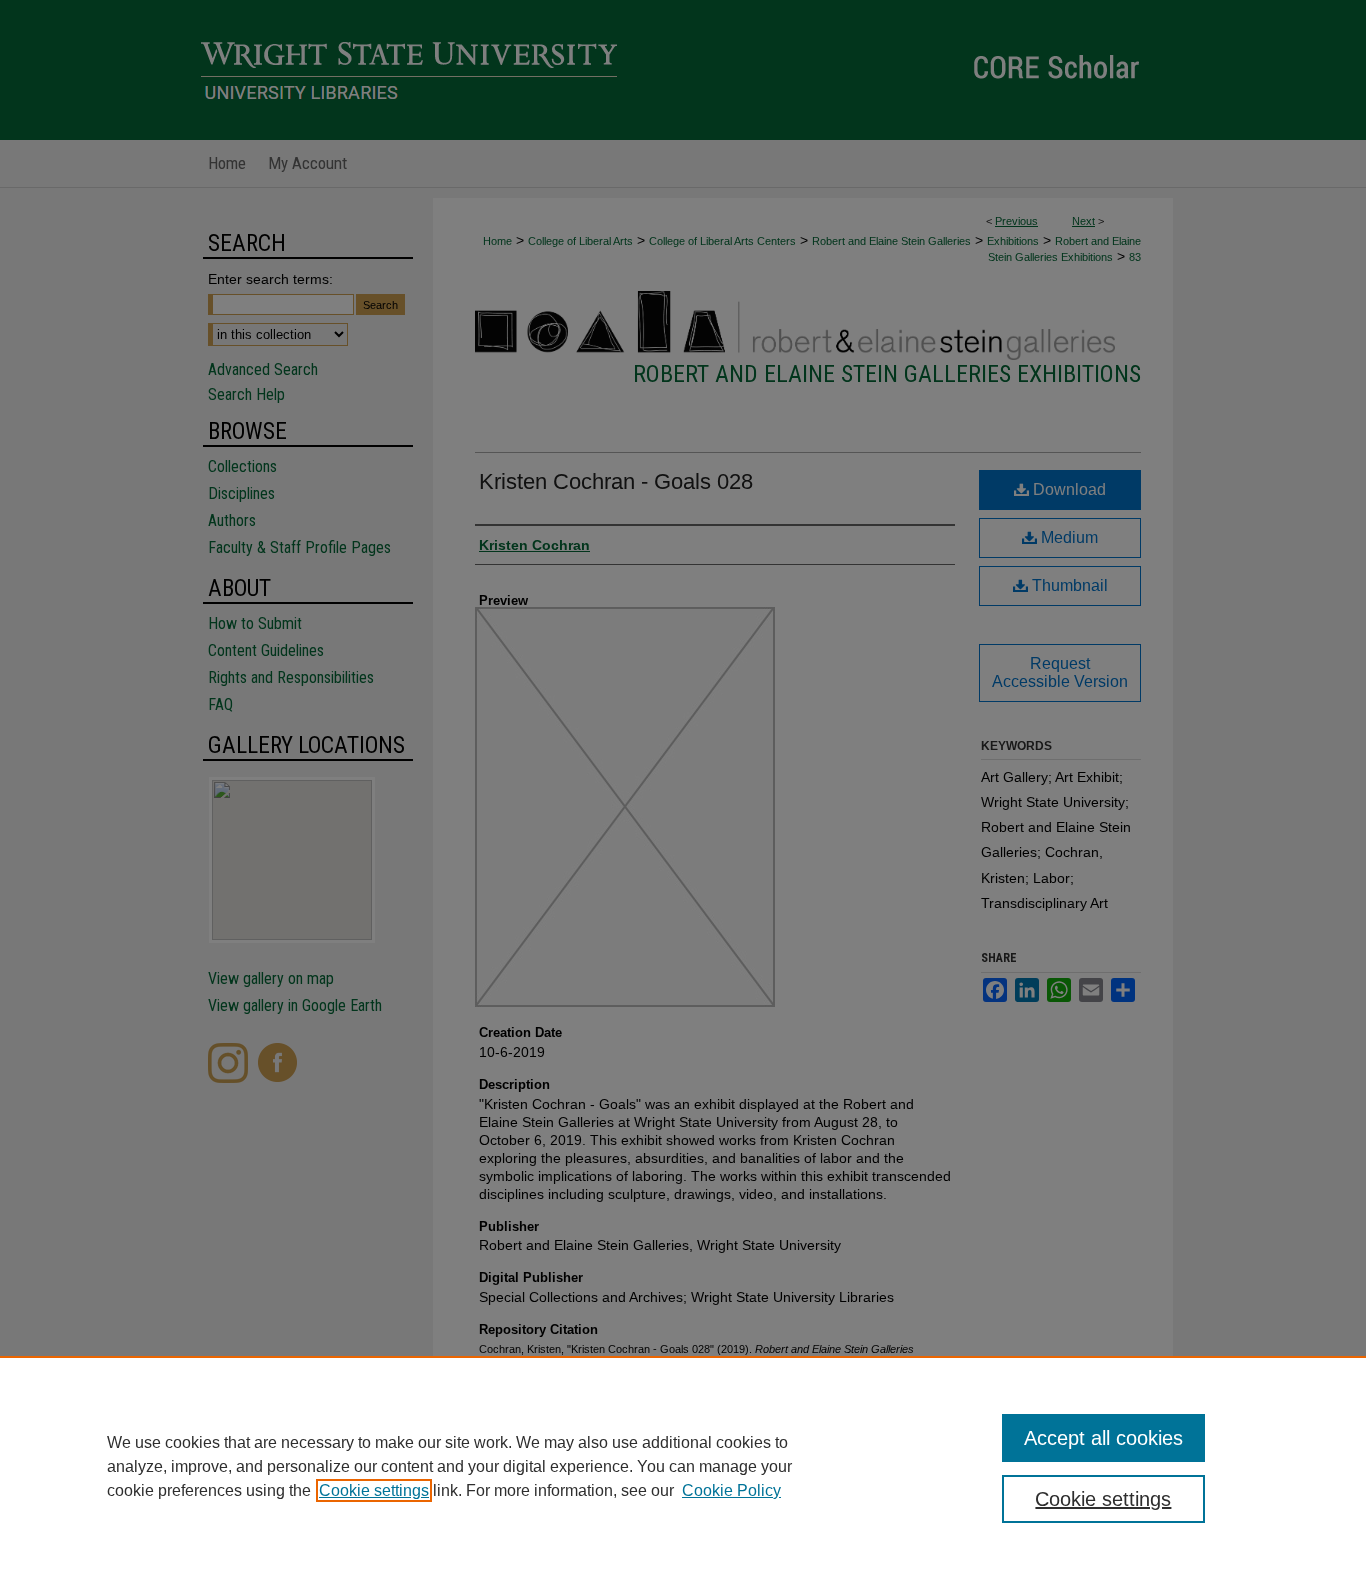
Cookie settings (374, 1490)
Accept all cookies (1103, 1438)
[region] (683, 1466)
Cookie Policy (731, 1490)
